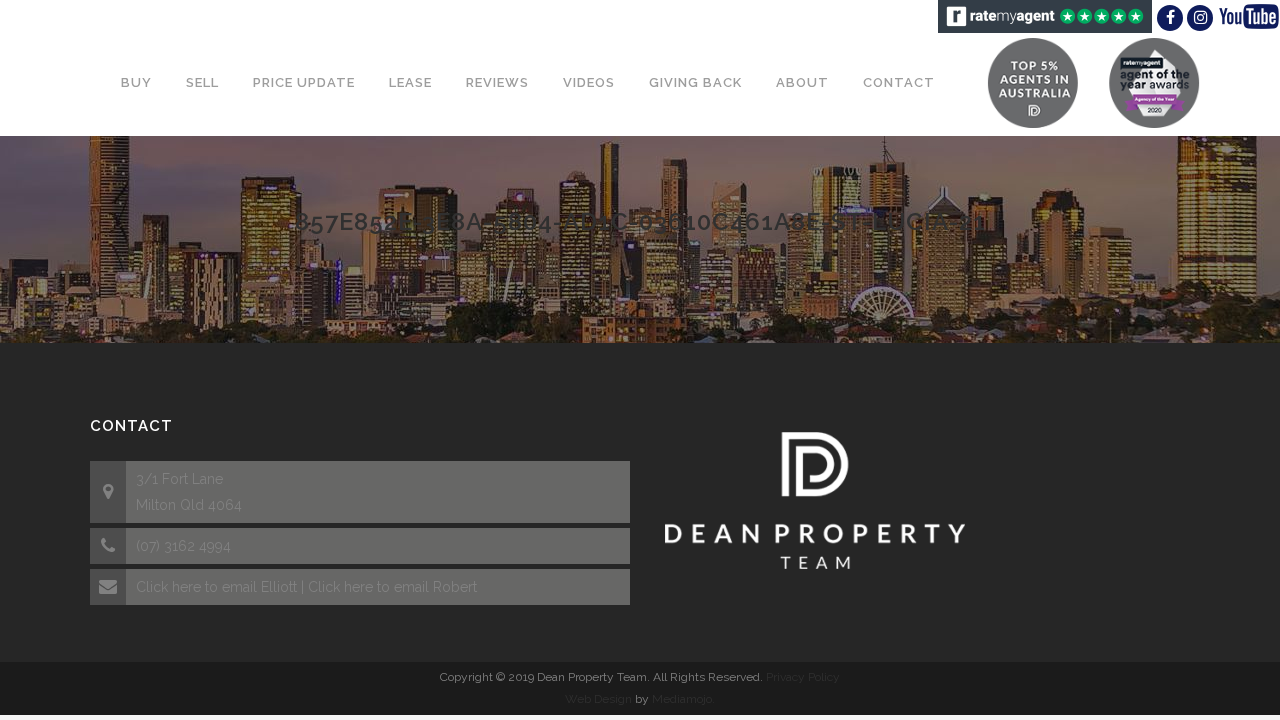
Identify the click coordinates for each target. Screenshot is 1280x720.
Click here (168, 587)
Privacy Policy (803, 677)
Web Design (598, 699)
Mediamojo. (683, 699)
